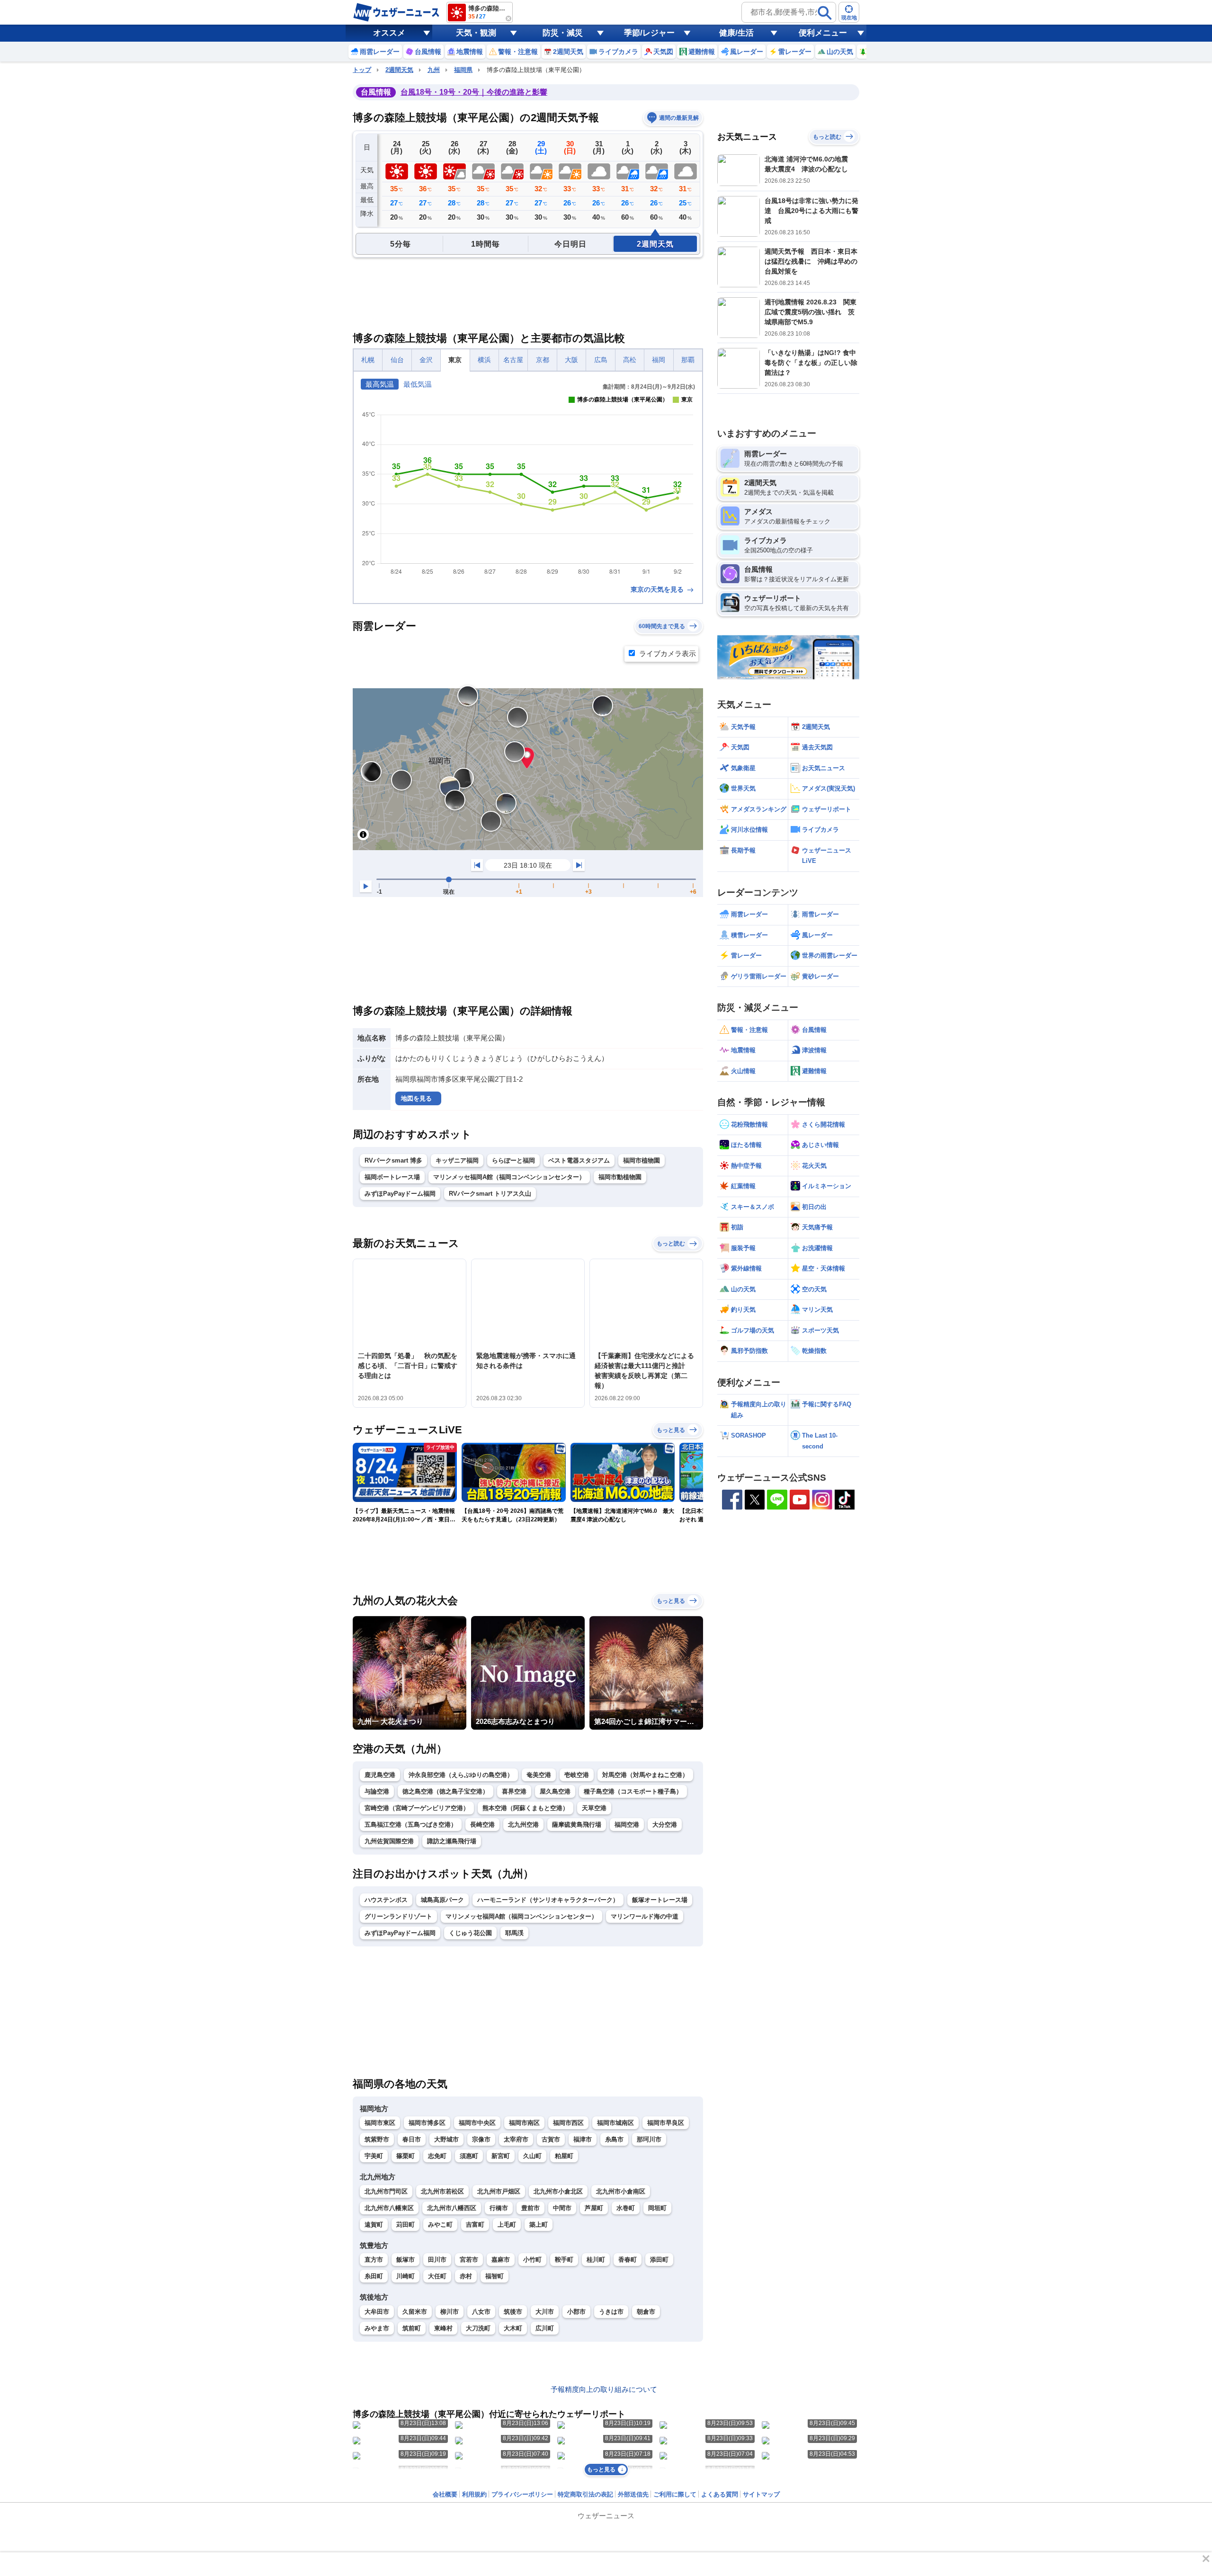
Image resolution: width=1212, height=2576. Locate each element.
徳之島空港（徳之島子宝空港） (446, 1791)
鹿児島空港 (380, 1775)
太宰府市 (516, 2139)
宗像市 (481, 2139)
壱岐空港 (577, 1775)
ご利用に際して (675, 2494)
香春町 (628, 2260)
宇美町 (374, 2156)
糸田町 (374, 2276)
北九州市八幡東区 (389, 2208)
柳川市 (450, 2312)
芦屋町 (594, 2208)
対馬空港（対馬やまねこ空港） (645, 1775)
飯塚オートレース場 (660, 1900)
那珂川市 (649, 2139)
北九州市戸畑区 (499, 2191)
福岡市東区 (380, 2123)
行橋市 (499, 2208)
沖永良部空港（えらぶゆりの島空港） (461, 1775)
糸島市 (614, 2139)
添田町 (659, 2260)
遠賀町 (374, 2225)
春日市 (412, 2139)
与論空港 (377, 1791)
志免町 (437, 2156)
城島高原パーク (442, 1900)
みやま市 (377, 2328)
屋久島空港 (555, 1791)
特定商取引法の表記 (585, 2494)
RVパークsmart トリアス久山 (490, 1194)
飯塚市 (405, 2260)
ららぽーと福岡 (513, 1160)
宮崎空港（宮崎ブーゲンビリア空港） (417, 1808)
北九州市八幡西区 (452, 2208)
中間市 (562, 2208)
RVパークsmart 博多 (393, 1160)
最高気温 (380, 384)
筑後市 (513, 2312)
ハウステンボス (386, 1900)
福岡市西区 (568, 2123)
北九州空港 (523, 1825)
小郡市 (576, 2312)
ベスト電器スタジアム (579, 1160)
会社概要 (445, 2494)
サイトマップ (761, 2494)
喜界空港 (514, 1791)
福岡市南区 (524, 2123)
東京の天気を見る (658, 589)
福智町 (495, 2276)
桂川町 (596, 2260)
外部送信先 (633, 2494)
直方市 (374, 2260)
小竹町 (532, 2260)
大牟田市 (377, 2312)
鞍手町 (564, 2260)
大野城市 (446, 2139)
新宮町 (501, 2156)
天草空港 (594, 1808)
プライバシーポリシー (522, 2494)
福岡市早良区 (666, 2123)
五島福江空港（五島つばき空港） (411, 1825)
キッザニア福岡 (457, 1160)
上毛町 (507, 2225)
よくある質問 (720, 2494)
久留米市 (415, 2312)
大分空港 (665, 1825)
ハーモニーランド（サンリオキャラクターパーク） (548, 1900)
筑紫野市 (377, 2139)
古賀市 (551, 2139)
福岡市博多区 (427, 2123)
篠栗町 (405, 2156)
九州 (434, 70)
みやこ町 (440, 2225)
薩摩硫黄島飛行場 (577, 1825)
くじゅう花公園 (470, 1933)
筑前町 (412, 2328)
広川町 (545, 2328)
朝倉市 (646, 2312)
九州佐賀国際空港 (389, 1841)
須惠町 (469, 2156)
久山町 (532, 2156)
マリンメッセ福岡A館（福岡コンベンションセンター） (509, 1177)
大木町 (513, 2328)
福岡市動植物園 (620, 1177)
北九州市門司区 (386, 2191)
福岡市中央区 (477, 2123)
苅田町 (405, 2225)
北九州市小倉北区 (558, 2191)
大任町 (437, 2276)
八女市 (481, 2312)
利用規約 (474, 2494)
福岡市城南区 (615, 2123)
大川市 (545, 2312)
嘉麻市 (501, 2260)
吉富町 (475, 2225)
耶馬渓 (514, 1933)
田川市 (437, 2260)
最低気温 (418, 384)
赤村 (466, 2276)
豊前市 (530, 2208)
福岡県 (463, 70)
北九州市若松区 (442, 2191)
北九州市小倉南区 (621, 2191)
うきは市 (611, 2312)
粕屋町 (564, 2156)
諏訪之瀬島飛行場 (452, 1841)
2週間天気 (399, 70)
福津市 (583, 2139)
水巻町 (626, 2208)
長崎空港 (482, 1825)
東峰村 (443, 2328)
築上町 (539, 2225)
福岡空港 (627, 1825)
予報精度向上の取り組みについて (604, 2389)
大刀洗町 (478, 2328)
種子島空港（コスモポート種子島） (633, 1791)
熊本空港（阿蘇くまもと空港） (526, 1808)
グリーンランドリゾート (398, 1916)
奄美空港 (539, 1775)
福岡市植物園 (642, 1160)
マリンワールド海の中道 (645, 1916)
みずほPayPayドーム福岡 (400, 1194)
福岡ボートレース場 (392, 1177)
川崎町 (405, 2276)
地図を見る (416, 1098)
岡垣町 (657, 2208)
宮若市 (469, 2260)
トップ (362, 70)
